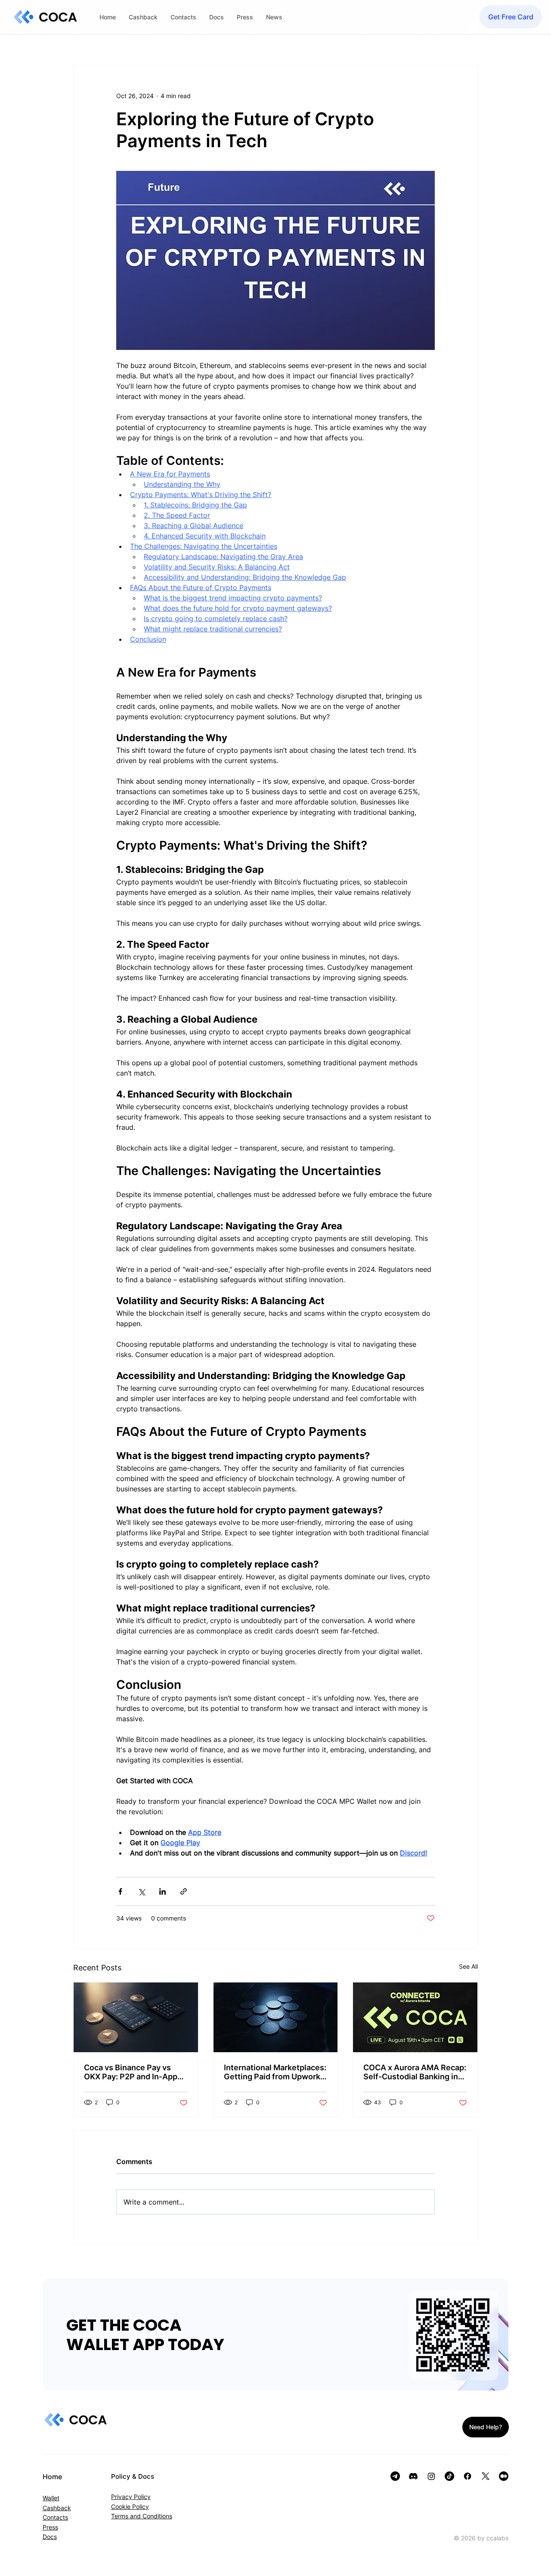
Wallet (51, 2498)
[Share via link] (184, 1891)
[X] (486, 2476)
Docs (50, 2537)
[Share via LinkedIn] (163, 1891)
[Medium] (504, 2476)
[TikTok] (449, 2476)
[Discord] (413, 2476)
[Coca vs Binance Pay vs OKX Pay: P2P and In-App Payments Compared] (136, 2017)
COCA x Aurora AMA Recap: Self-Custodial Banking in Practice (415, 2072)
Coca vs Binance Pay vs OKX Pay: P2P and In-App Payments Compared (131, 2072)
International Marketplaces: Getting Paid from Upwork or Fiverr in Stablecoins (275, 2072)
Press (50, 2527)
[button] (511, 17)
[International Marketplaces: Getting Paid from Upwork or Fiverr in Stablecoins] (276, 2017)
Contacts (55, 2517)
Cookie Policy (130, 2506)
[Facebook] (467, 2476)
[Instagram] (431, 2476)
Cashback (57, 2508)
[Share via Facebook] (120, 1891)
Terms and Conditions (142, 2516)
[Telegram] (395, 2476)
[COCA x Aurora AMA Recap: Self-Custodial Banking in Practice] (415, 2017)
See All (468, 1966)
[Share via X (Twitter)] (141, 1891)
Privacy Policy (131, 2497)
